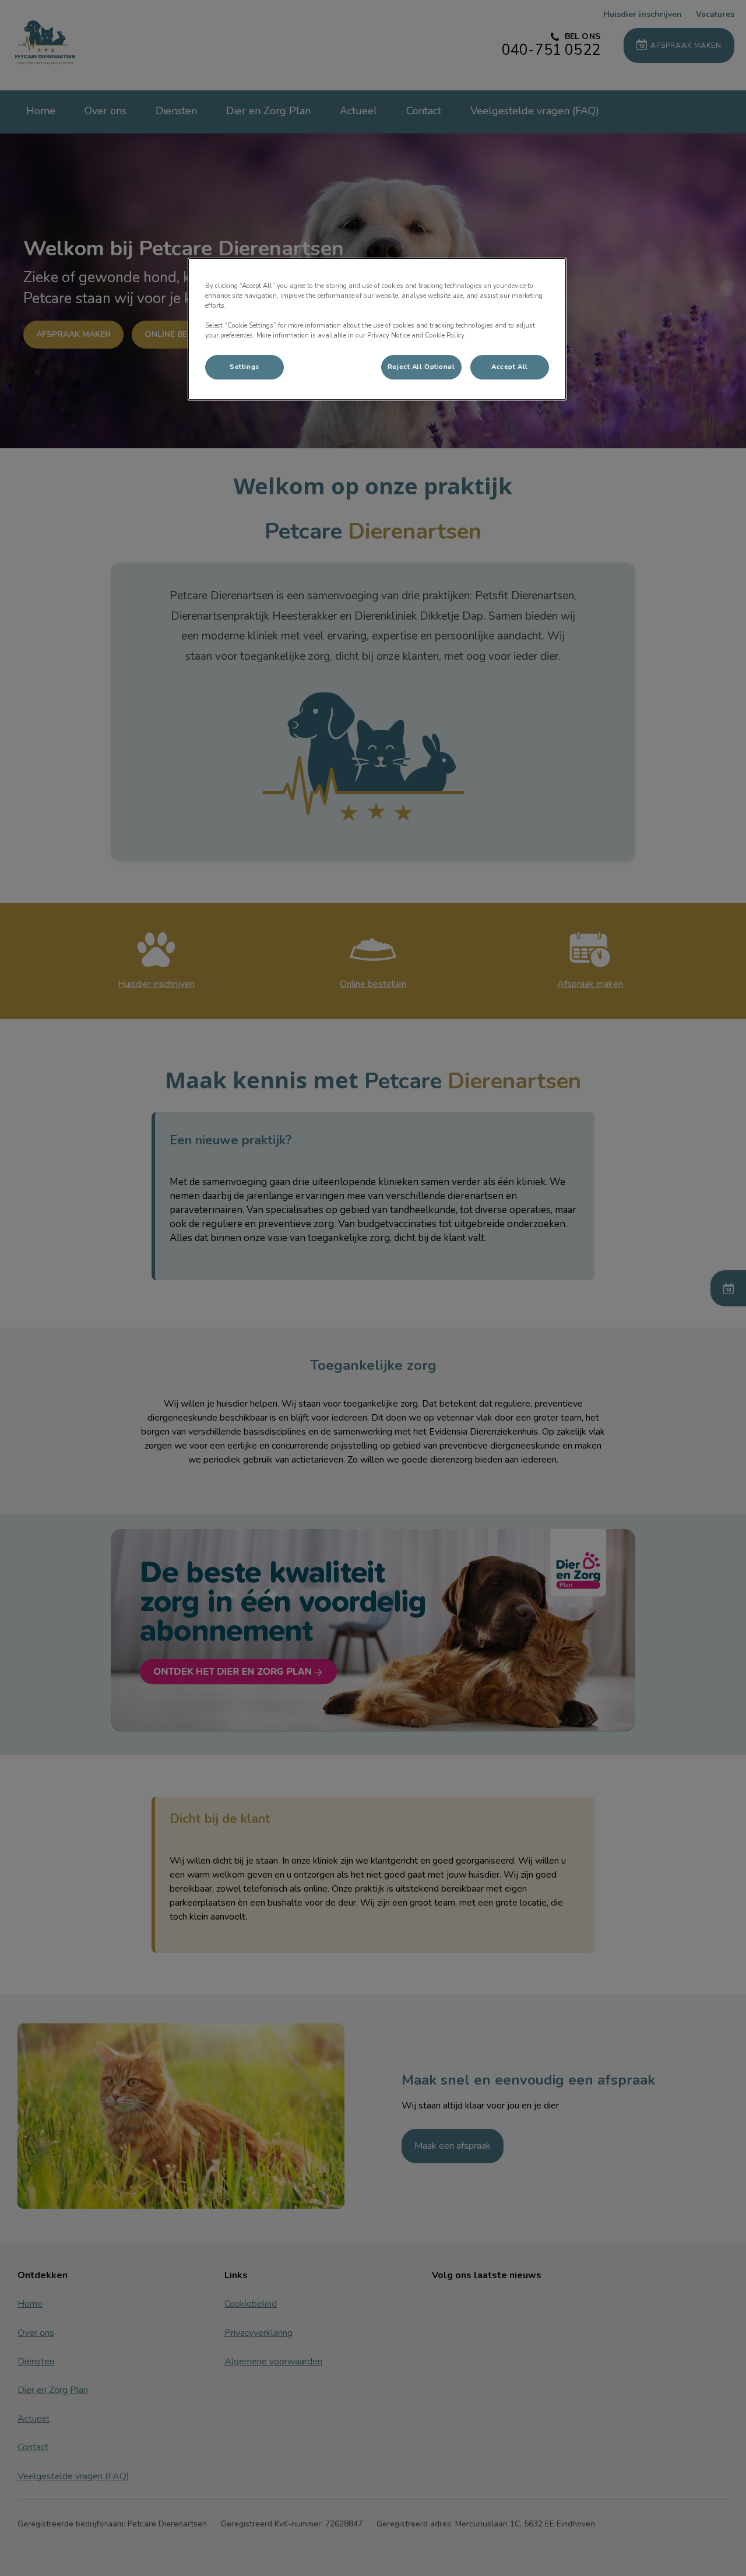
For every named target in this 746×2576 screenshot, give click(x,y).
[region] (377, 329)
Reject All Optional (421, 367)
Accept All (510, 367)
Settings (244, 367)
